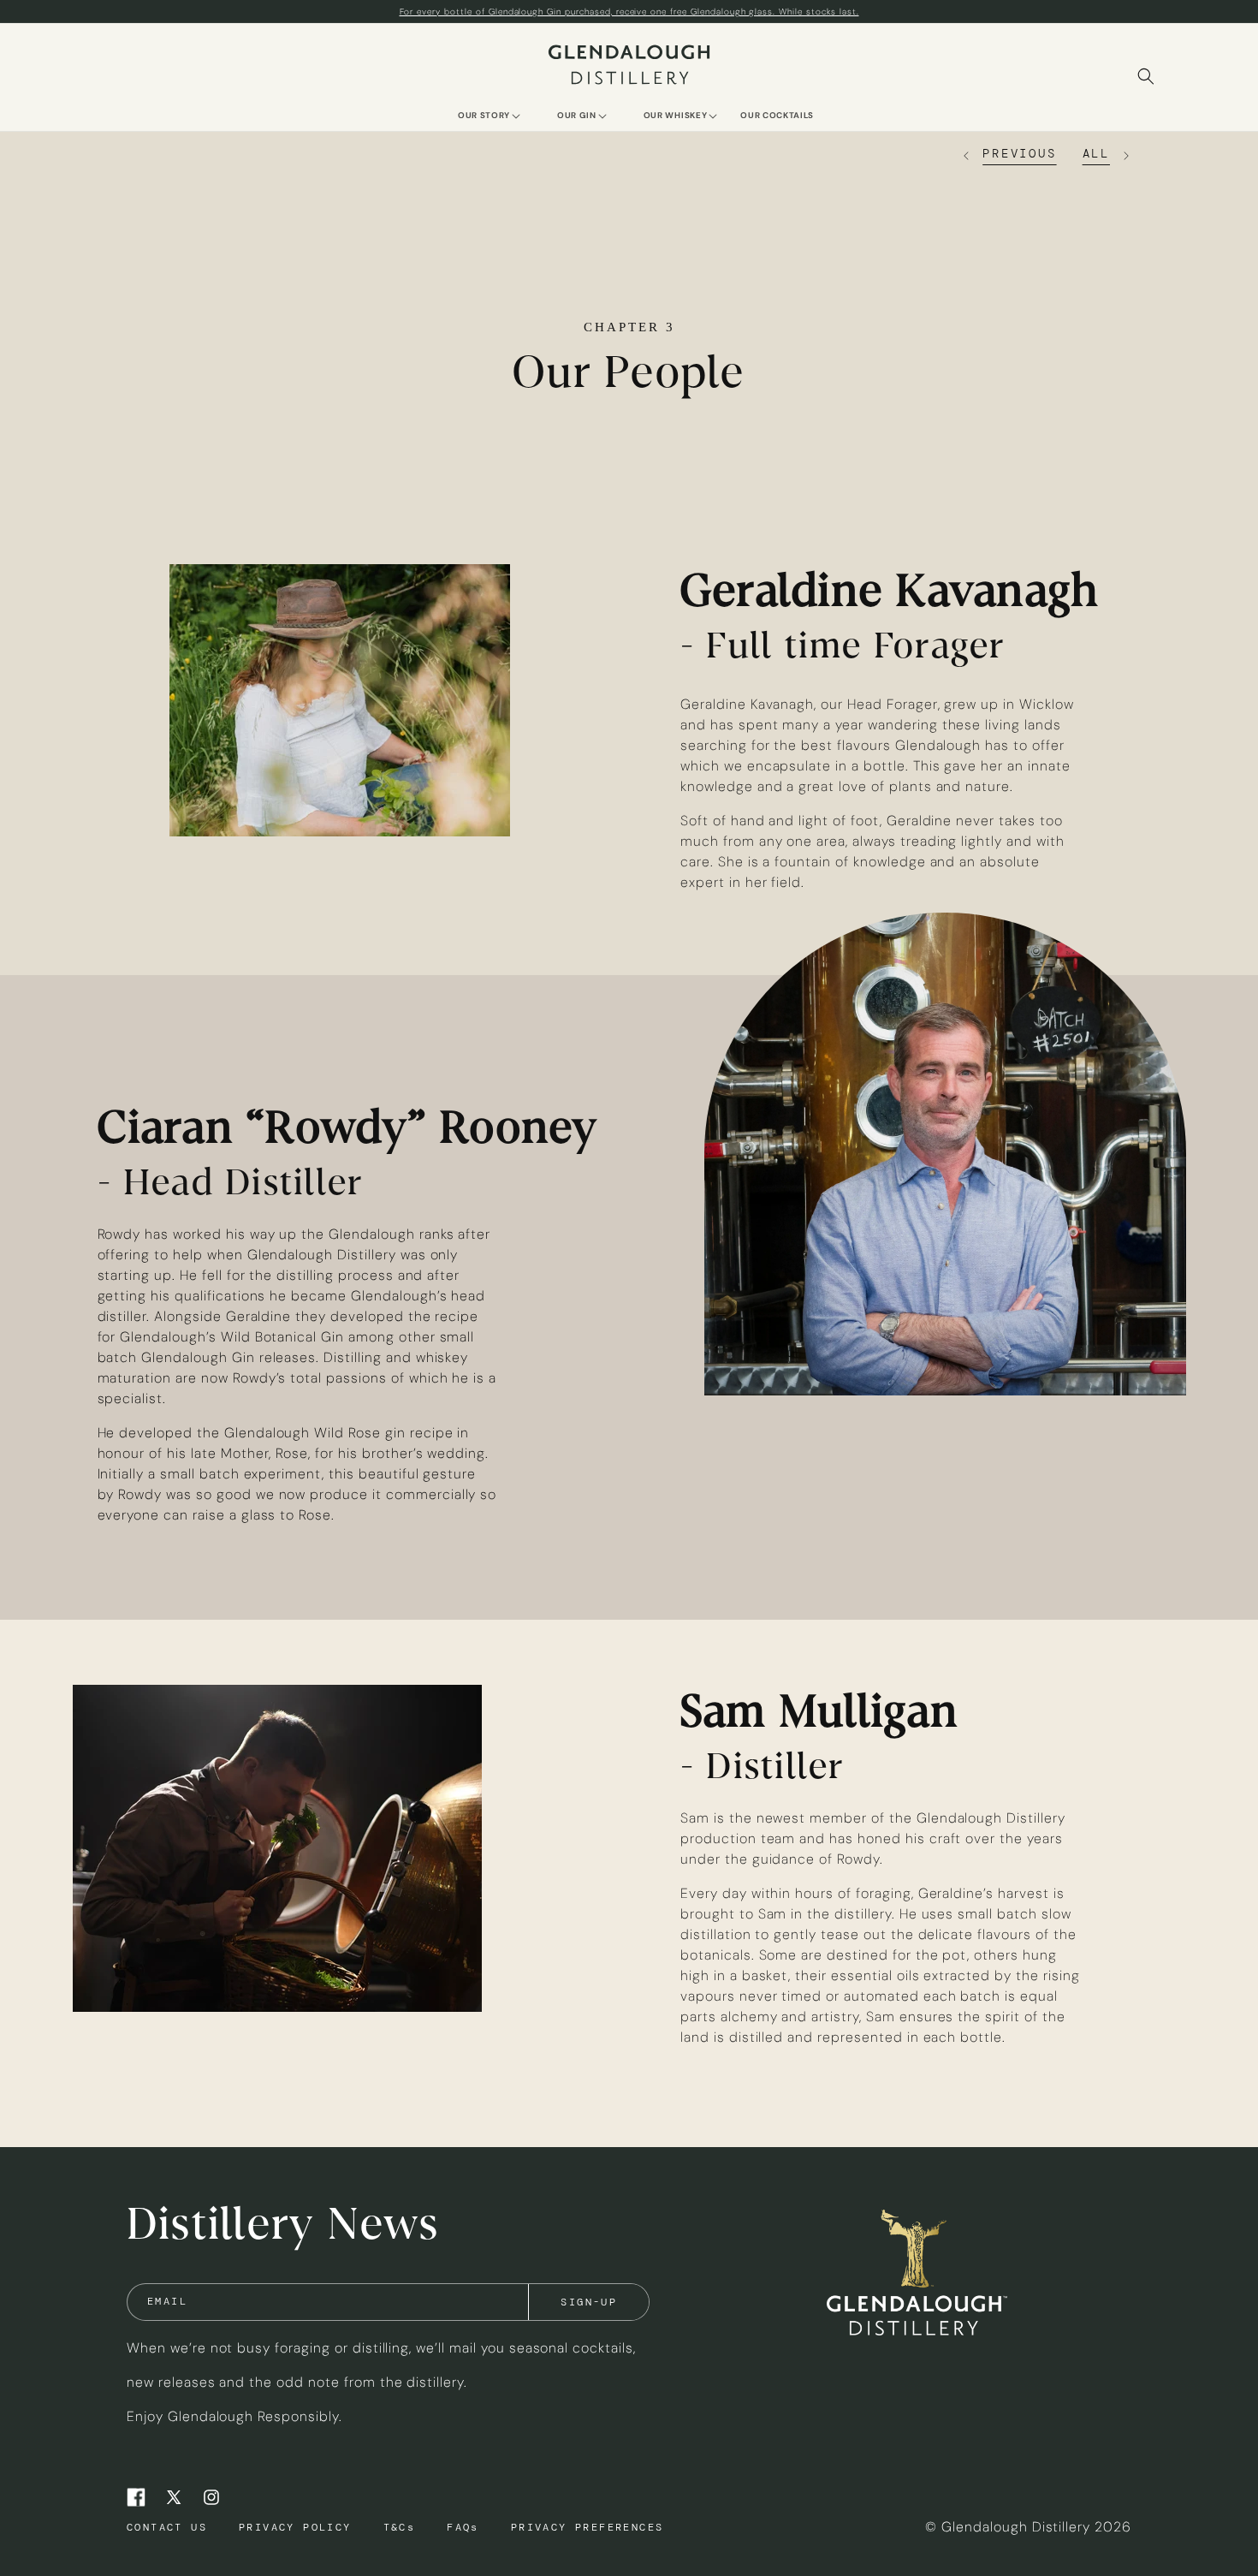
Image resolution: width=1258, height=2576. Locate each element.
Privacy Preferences (587, 2527)
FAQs (463, 2527)
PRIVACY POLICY (295, 2527)
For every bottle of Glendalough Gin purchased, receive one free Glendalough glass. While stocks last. (629, 12)
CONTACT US (167, 2527)
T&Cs (400, 2527)
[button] (484, 114)
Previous (1019, 153)
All (1096, 153)
